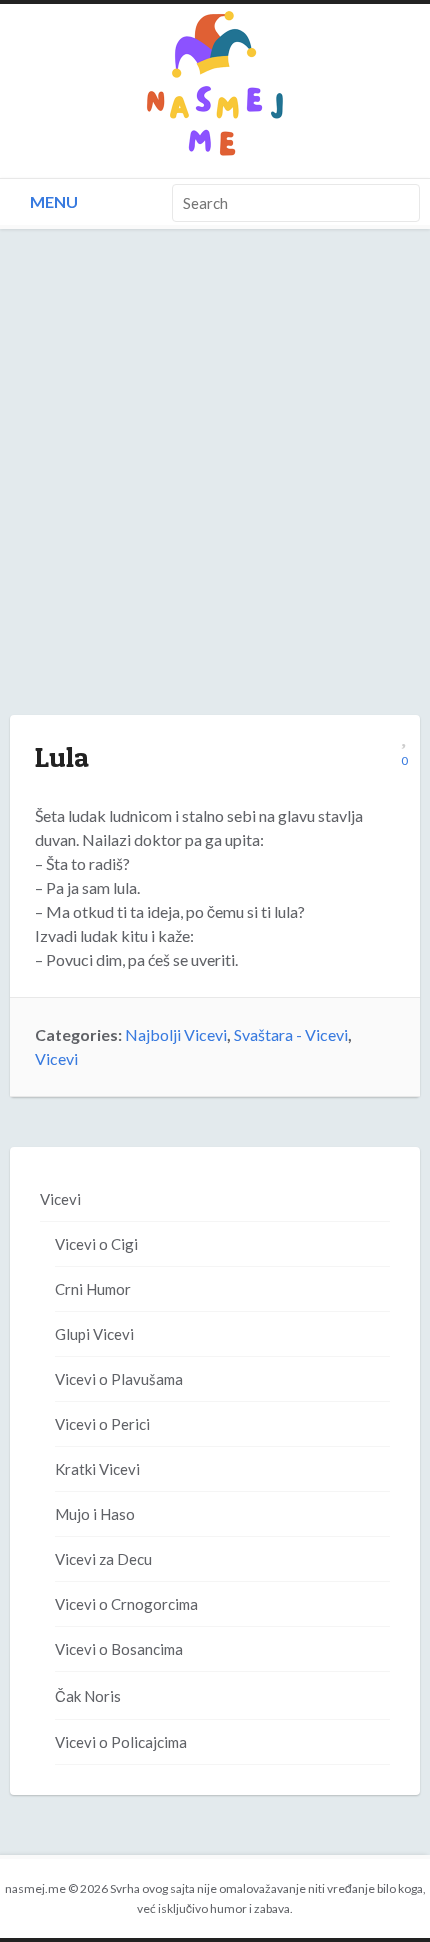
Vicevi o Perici (102, 1424)
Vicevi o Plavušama (119, 1379)
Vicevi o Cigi (96, 1244)
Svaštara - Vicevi (291, 1034)
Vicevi (56, 1058)
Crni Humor (93, 1289)
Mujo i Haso (95, 1514)
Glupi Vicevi (94, 1334)
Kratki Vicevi (97, 1469)
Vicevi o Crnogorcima (126, 1604)
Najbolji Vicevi (176, 1034)
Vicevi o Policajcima (121, 1742)
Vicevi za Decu (103, 1559)
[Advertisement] (215, 492)
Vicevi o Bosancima (119, 1649)
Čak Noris (88, 1696)
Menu (52, 201)
